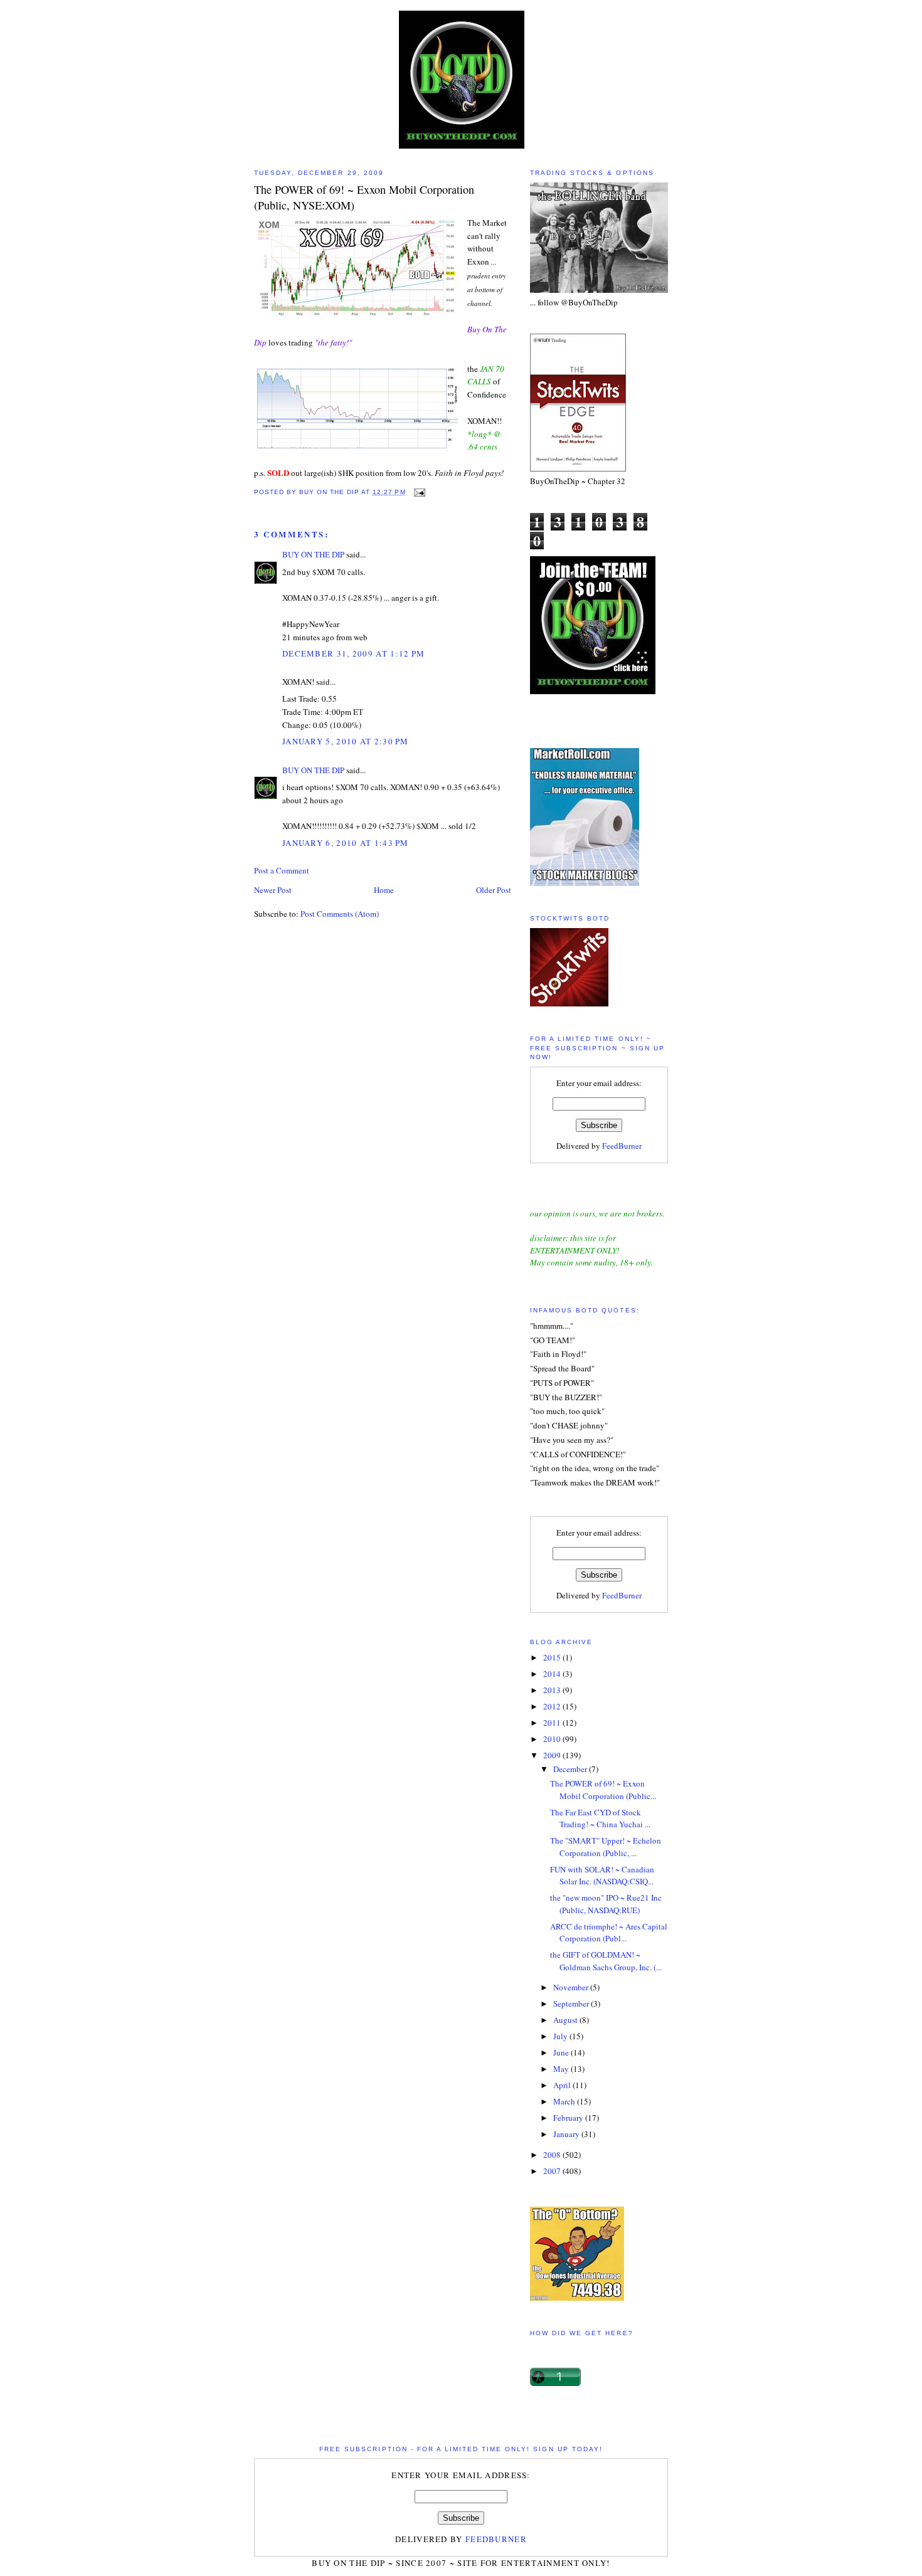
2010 (553, 1739)
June (562, 2052)
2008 (553, 2155)
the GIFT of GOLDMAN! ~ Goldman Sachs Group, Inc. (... (606, 1961)
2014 (553, 1674)
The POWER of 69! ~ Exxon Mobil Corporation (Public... (603, 1790)
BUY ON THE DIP (313, 554)
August (566, 2020)
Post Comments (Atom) (340, 914)
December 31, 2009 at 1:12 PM (353, 653)
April (563, 2085)
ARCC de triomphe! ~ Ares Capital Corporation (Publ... (609, 1933)
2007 (553, 2171)
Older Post (494, 890)
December (571, 1769)
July (561, 2036)
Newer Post (273, 890)
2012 (553, 1706)
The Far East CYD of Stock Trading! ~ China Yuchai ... (600, 1819)
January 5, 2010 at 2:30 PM (346, 741)
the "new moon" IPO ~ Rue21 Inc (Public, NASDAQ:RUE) (606, 1904)
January (567, 2134)
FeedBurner (622, 1146)
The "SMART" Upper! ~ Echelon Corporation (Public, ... (606, 1847)
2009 (553, 1755)
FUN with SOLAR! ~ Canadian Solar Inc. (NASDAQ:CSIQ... (602, 1876)
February (569, 2118)
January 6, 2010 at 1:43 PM (346, 843)
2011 (553, 1723)
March (565, 2101)
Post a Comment (282, 870)
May (562, 2069)
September (572, 2003)
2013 (553, 1690)
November (572, 1987)
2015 (553, 1657)
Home (384, 890)
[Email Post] (419, 492)
